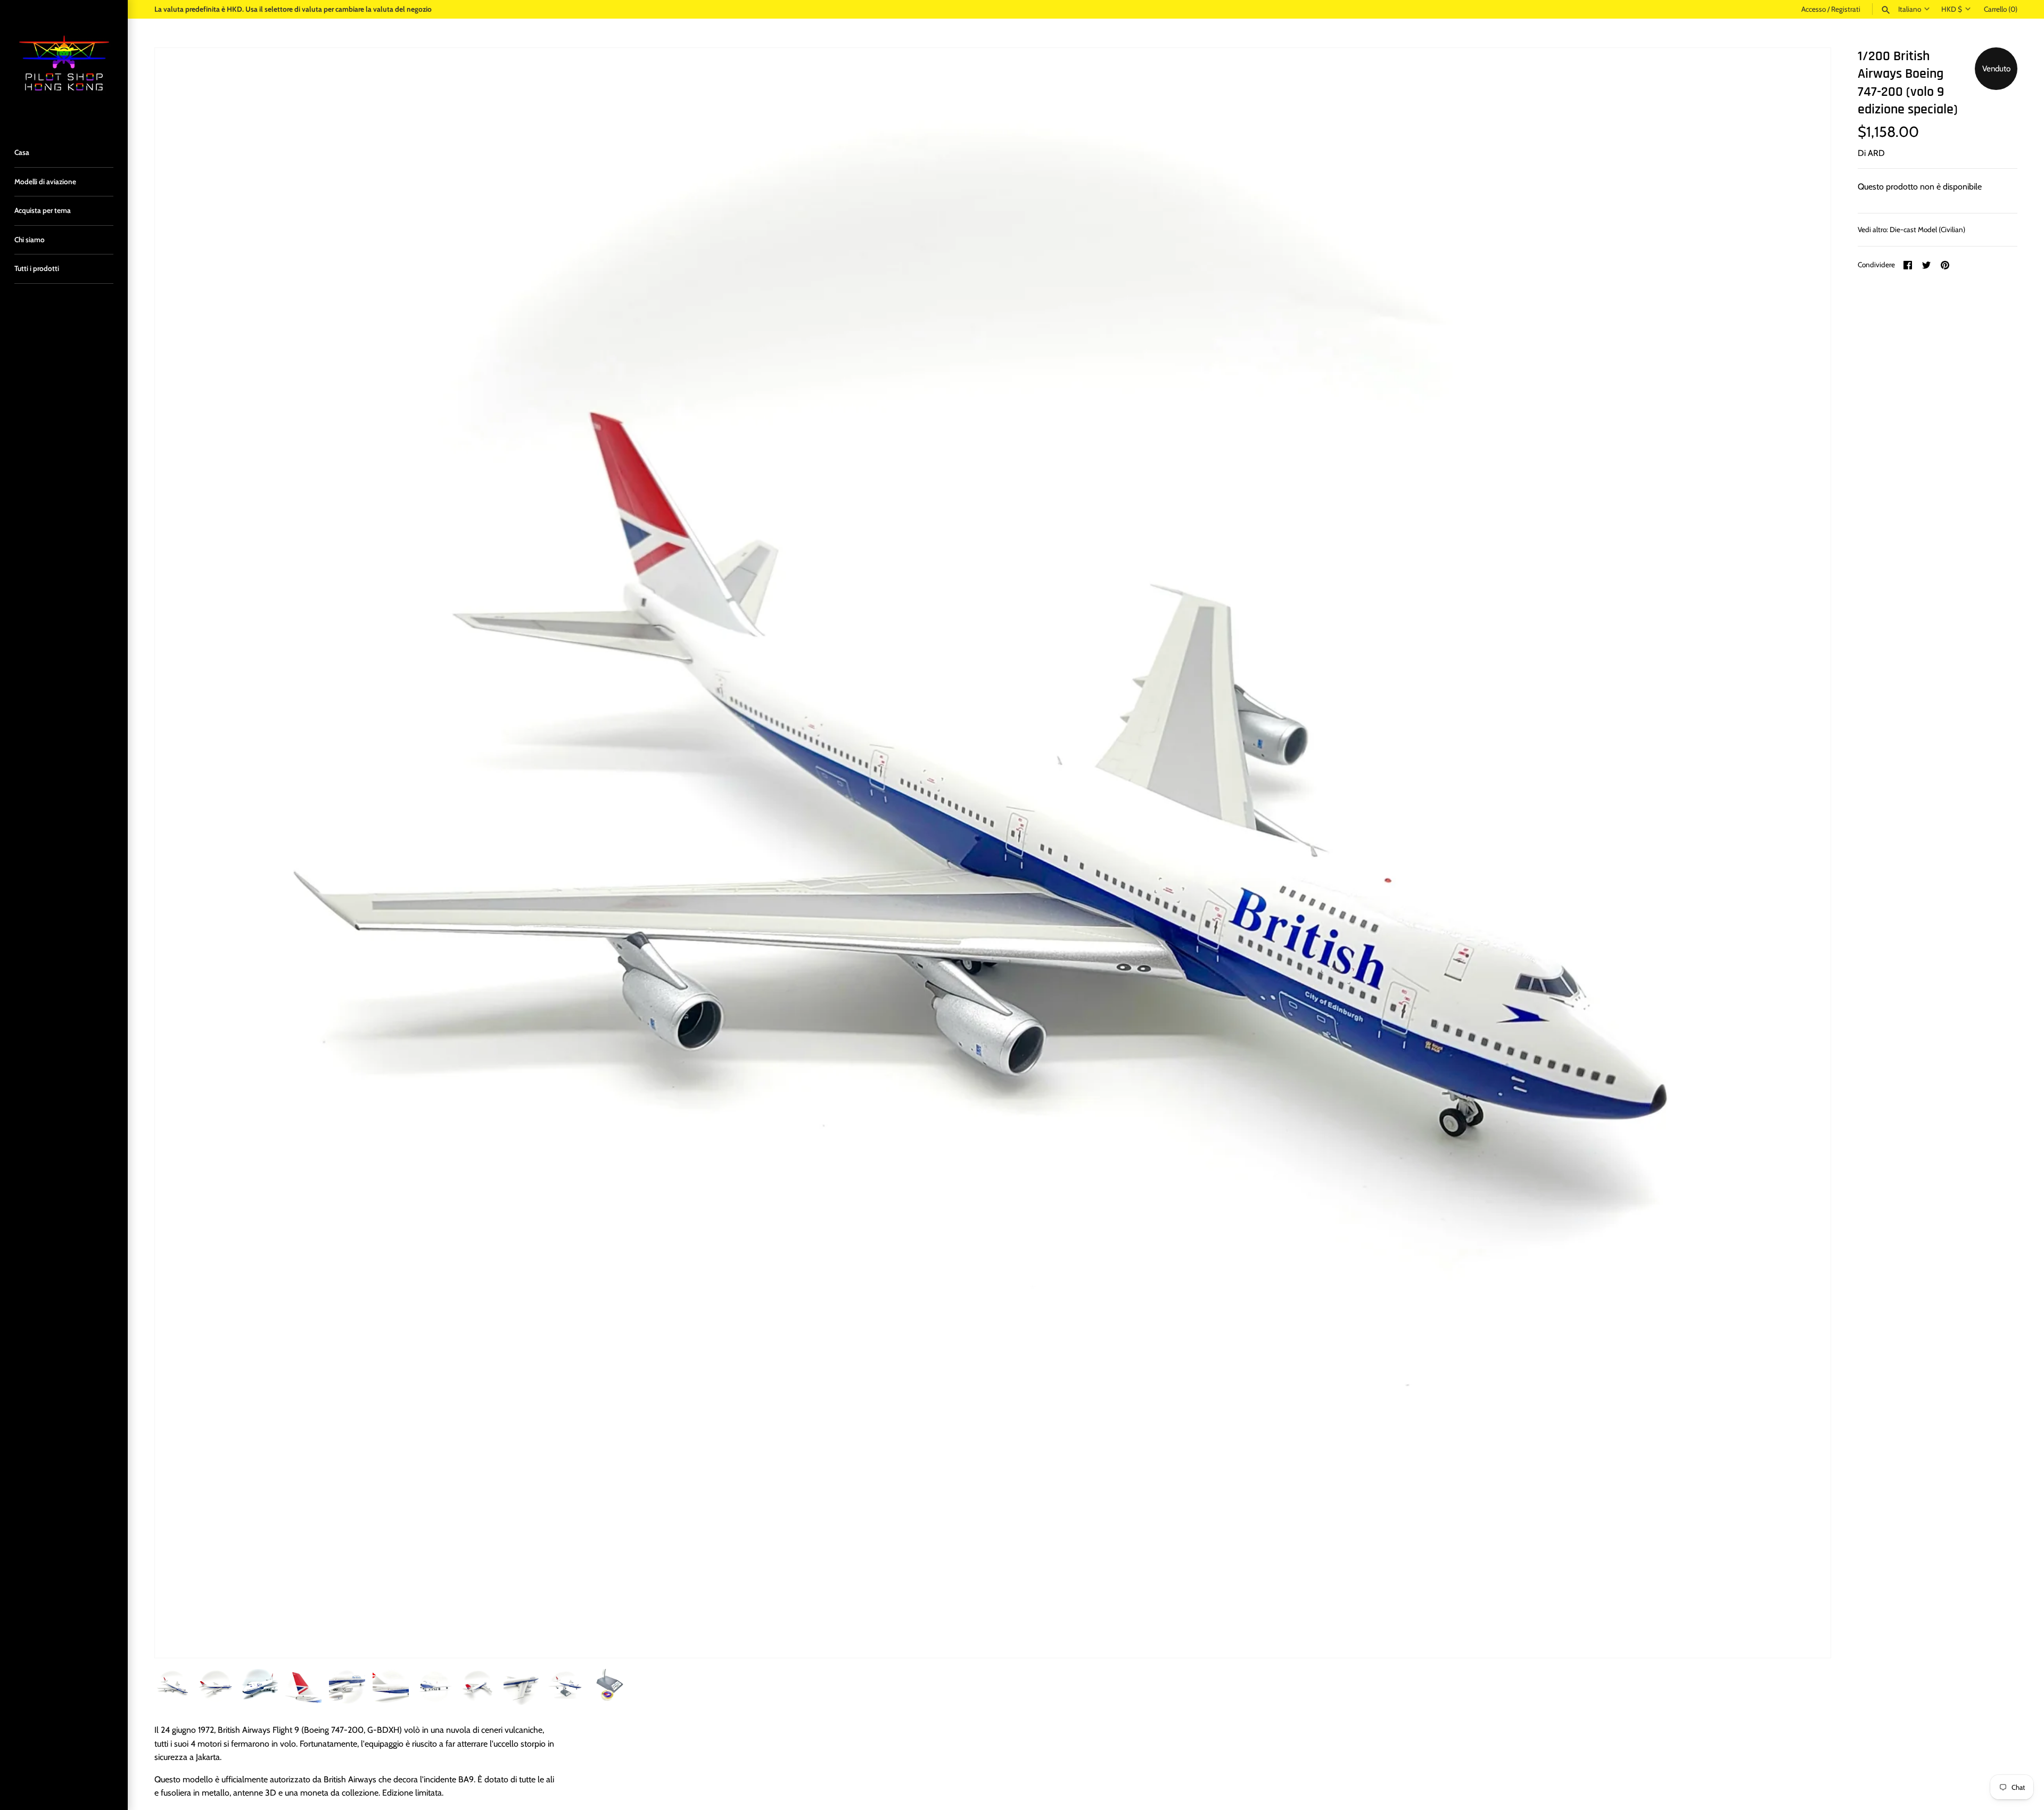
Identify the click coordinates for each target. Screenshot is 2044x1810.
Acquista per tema (43, 210)
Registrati (1846, 9)
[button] (1808, 853)
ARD (1876, 153)
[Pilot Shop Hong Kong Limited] (64, 64)
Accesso (1814, 9)
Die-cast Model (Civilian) (1927, 229)
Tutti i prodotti (37, 268)
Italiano (1910, 9)
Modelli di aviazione (45, 182)
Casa (22, 152)
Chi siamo (30, 240)
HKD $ (1952, 9)
